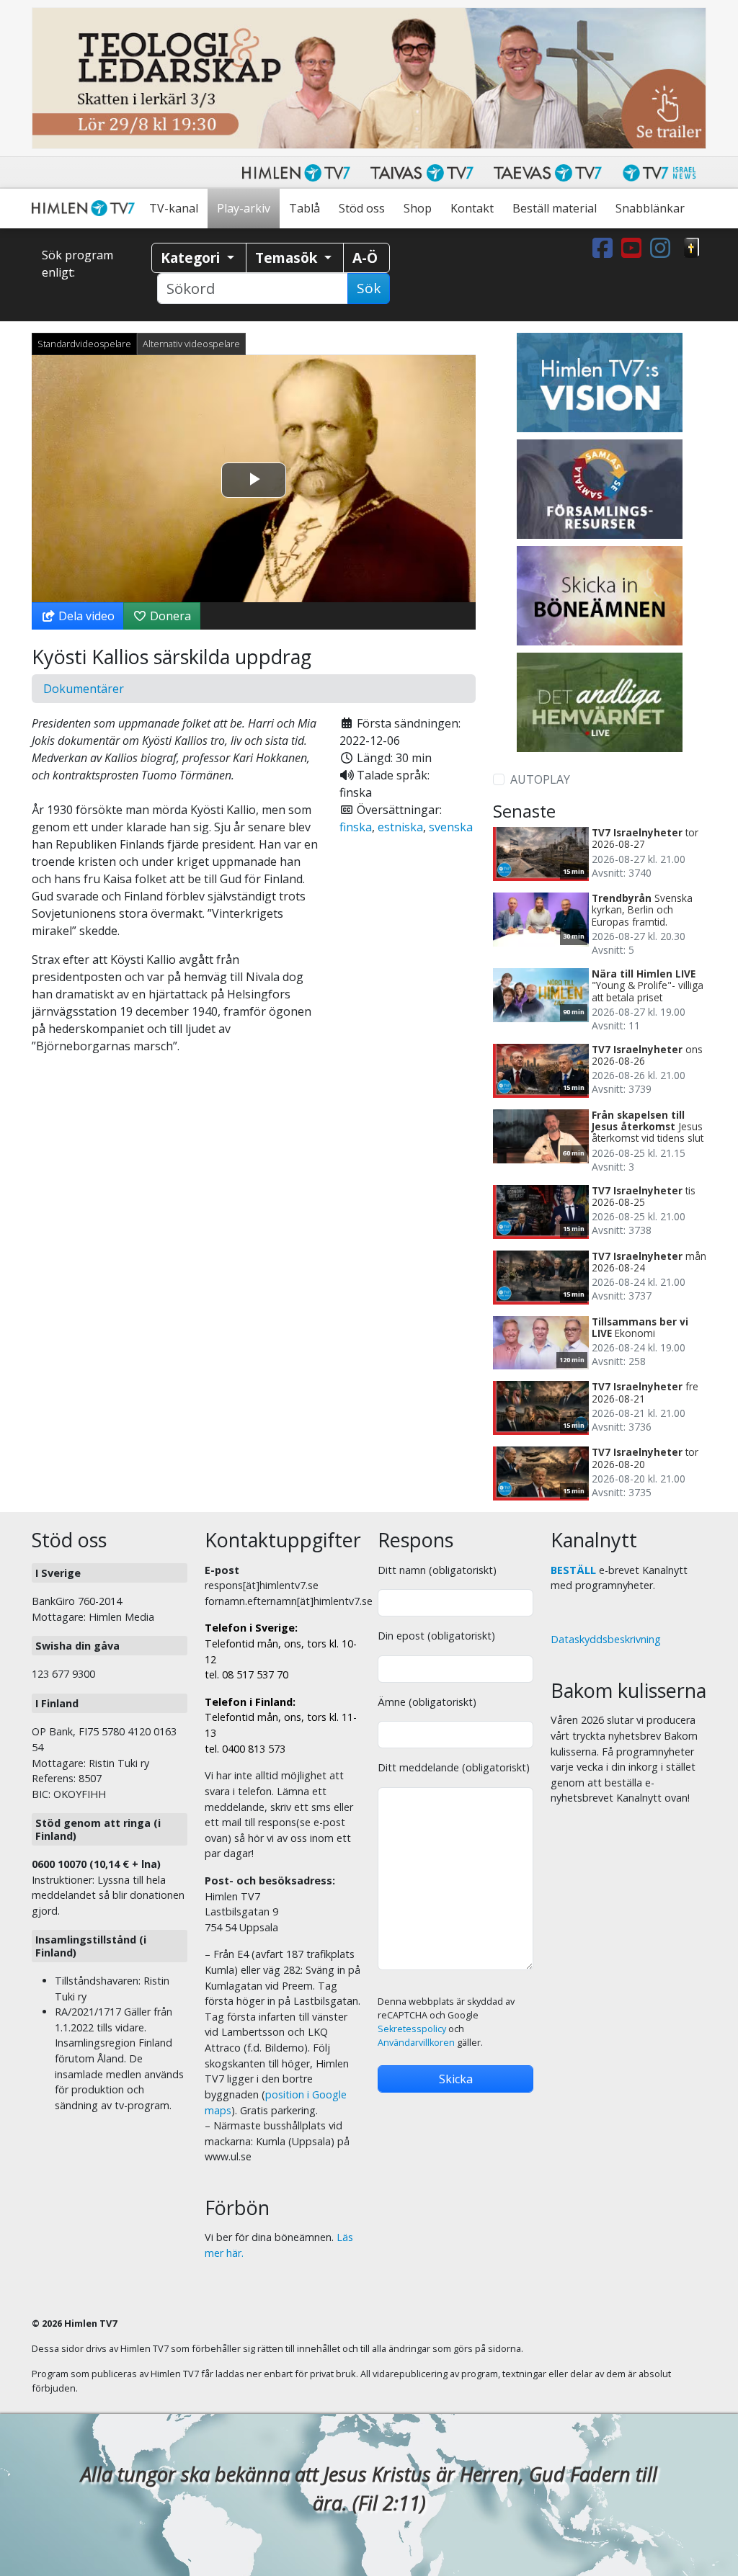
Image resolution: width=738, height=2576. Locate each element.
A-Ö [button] (365, 258)
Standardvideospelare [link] (84, 344)
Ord (692, 248)
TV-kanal (174, 208)
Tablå (304, 208)
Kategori (192, 258)
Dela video (85, 616)
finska (356, 827)
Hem (86, 209)
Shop (418, 208)
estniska (400, 827)
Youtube (634, 248)
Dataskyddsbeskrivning (606, 1639)
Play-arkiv (244, 208)
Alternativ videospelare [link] (191, 344)
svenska (451, 827)
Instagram (663, 248)
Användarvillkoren (416, 2043)
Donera (169, 616)
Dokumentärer (84, 689)
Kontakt (472, 208)
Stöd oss (362, 208)
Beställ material (555, 208)
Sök (369, 288)
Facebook (605, 248)
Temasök (288, 258)
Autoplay (540, 779)
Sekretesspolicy (412, 2029)
